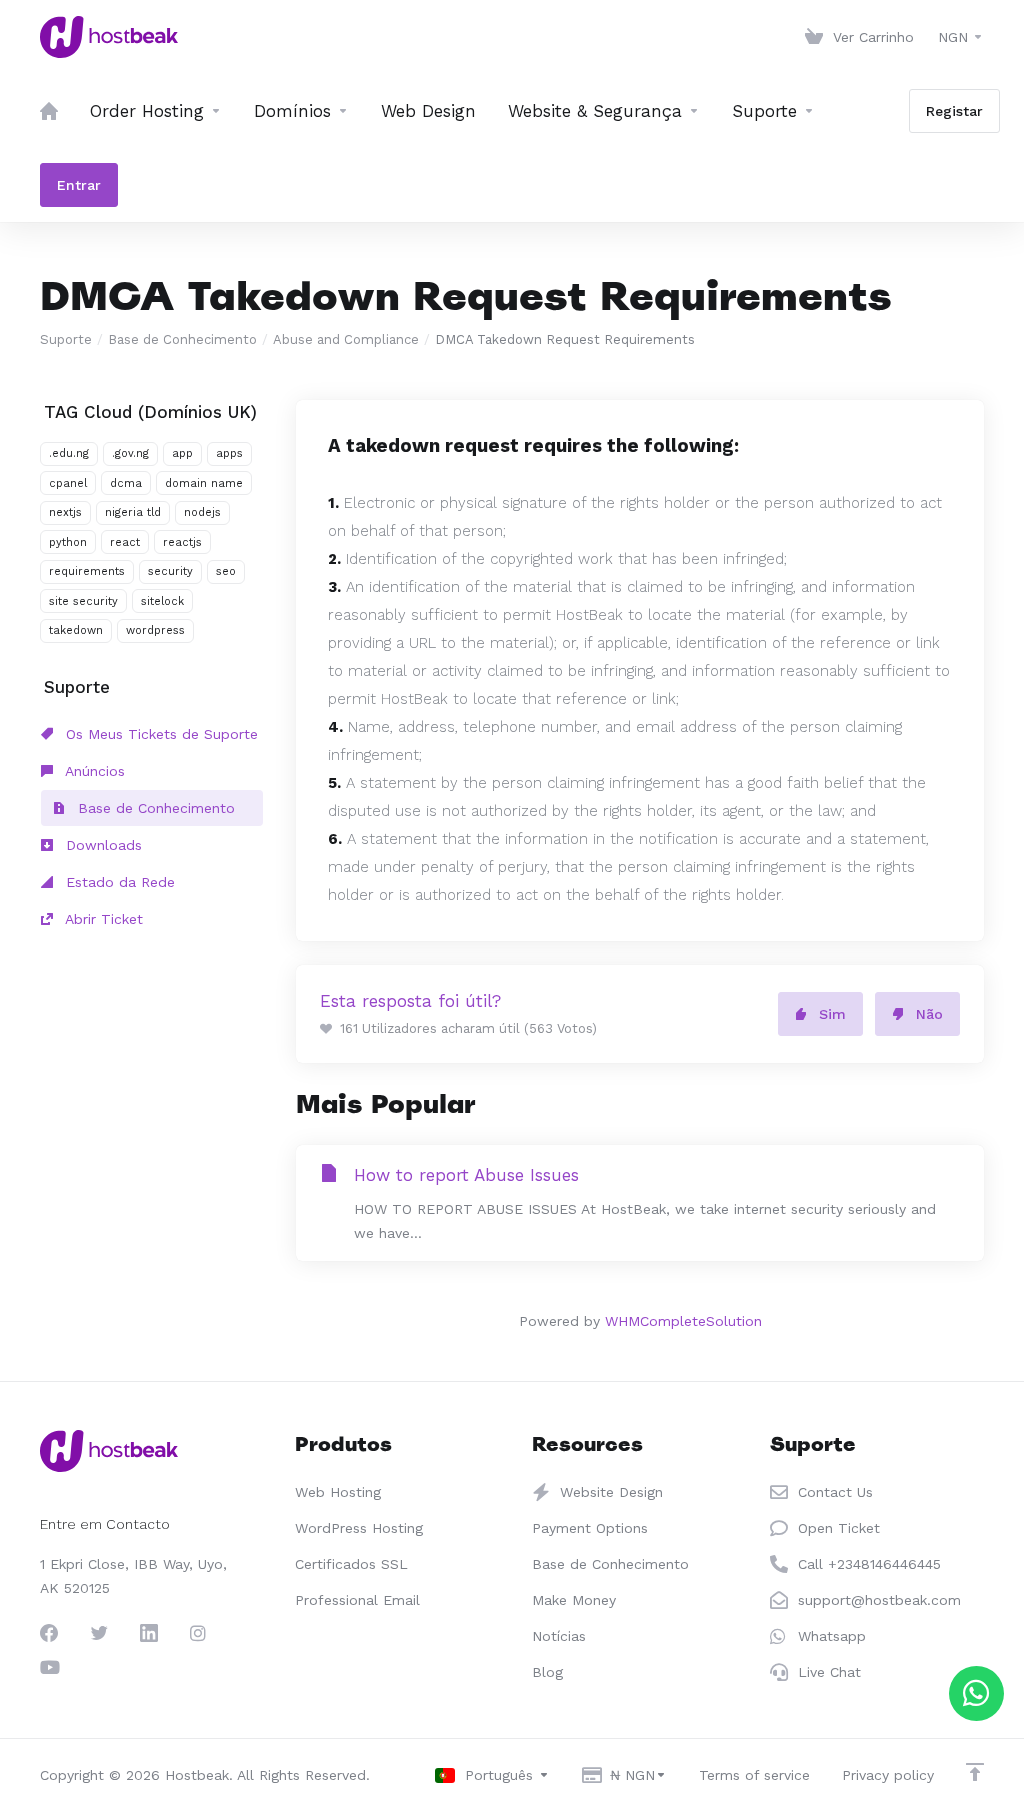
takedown (76, 630)
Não (929, 1014)
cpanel (68, 483)
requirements (87, 571)
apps (229, 453)
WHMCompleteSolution (683, 1321)
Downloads (101, 845)
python (68, 542)
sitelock (162, 601)
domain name (204, 483)
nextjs (65, 512)
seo (226, 571)
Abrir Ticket (102, 919)
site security (83, 601)
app (182, 453)
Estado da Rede (118, 882)
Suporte (66, 339)
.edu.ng (69, 453)
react (125, 542)
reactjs (182, 542)
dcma (126, 483)
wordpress (155, 630)
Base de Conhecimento (182, 339)
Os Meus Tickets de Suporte (159, 734)
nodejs (202, 512)
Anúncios (93, 771)
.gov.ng (130, 453)
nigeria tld (133, 512)
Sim (832, 1014)
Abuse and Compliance (346, 339)
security (170, 571)
